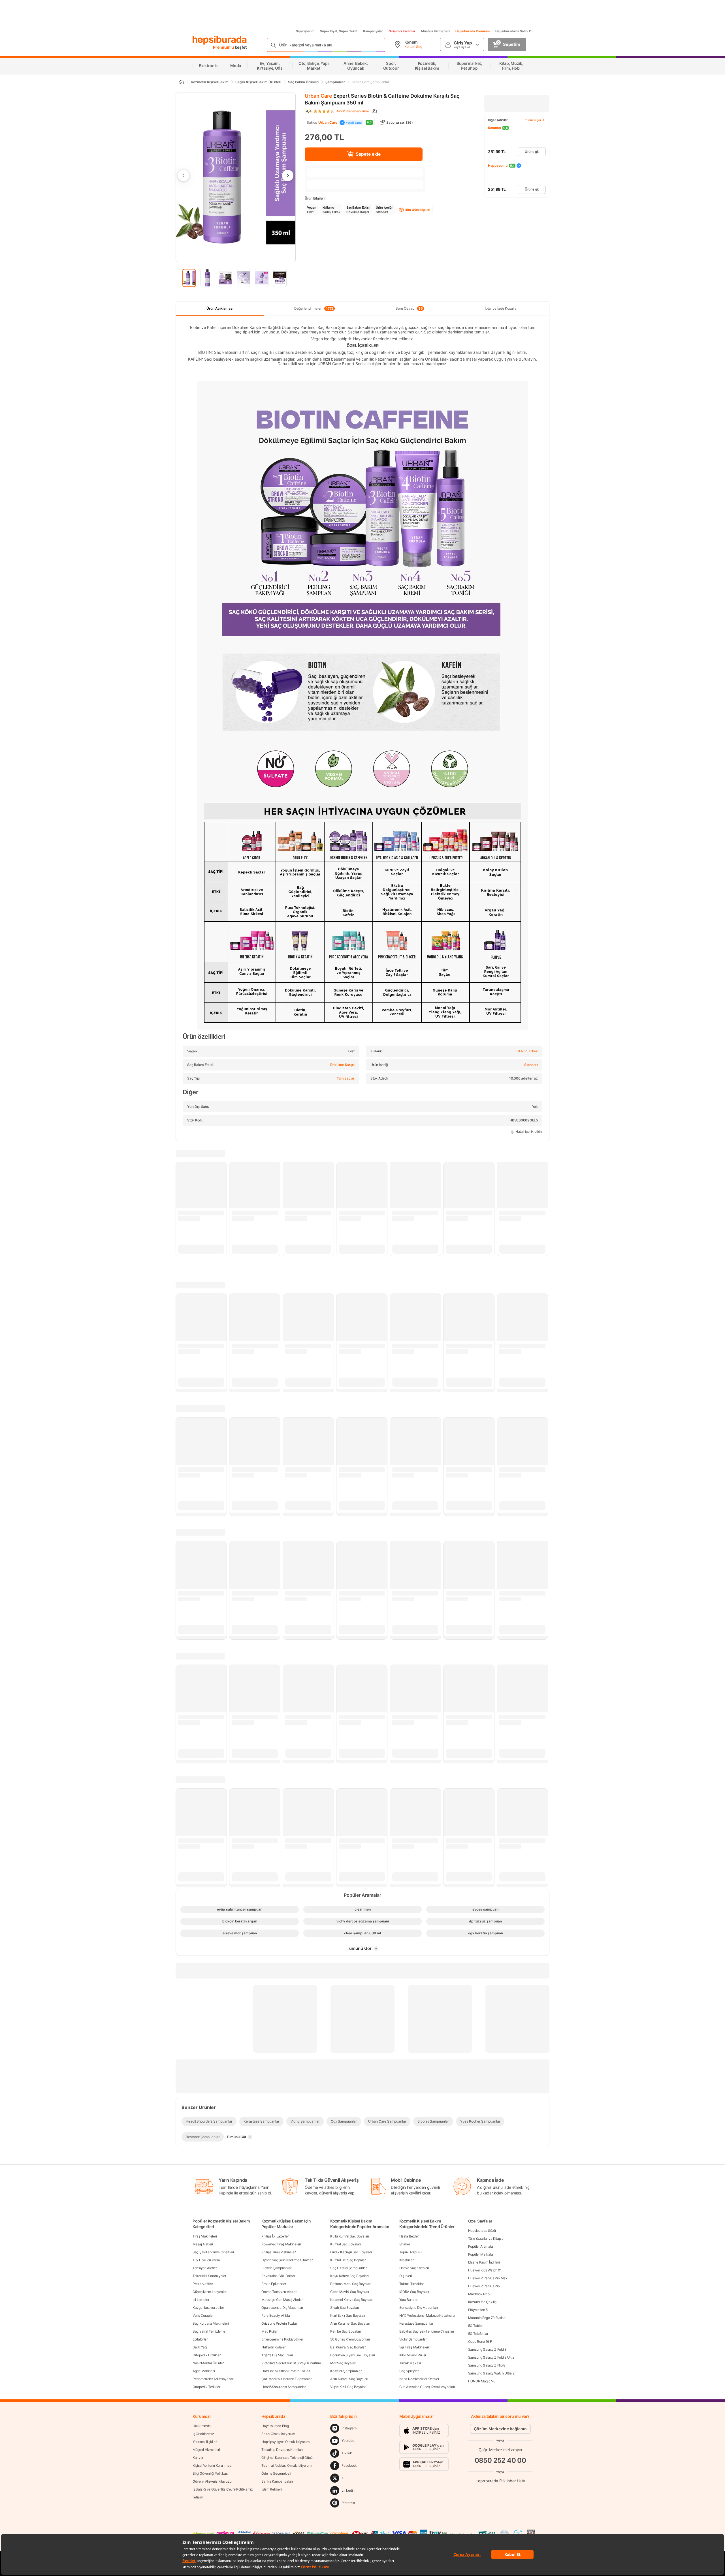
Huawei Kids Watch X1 (485, 2270)
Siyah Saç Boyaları (345, 2308)
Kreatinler (407, 2260)
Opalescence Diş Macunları (282, 2308)
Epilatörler (200, 2339)
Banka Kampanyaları (277, 2481)
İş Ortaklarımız (203, 2434)
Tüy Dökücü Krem (206, 2260)
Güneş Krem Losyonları (210, 2292)
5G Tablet (475, 2326)
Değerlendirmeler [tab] (314, 309)
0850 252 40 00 (500, 2460)
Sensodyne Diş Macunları (419, 2308)
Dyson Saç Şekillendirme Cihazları (287, 2260)
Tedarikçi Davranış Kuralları (282, 2450)
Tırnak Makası (410, 2363)
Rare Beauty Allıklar (276, 2315)
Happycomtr (498, 165)
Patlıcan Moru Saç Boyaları (351, 2284)
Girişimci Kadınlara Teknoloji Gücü (287, 2458)
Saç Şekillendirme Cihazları (213, 2252)
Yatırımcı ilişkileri (205, 2442)
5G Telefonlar (478, 2334)
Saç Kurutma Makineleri (211, 2323)
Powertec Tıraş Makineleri (281, 2244)
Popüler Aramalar (481, 2246)
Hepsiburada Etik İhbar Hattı (500, 2481)
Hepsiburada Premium (473, 31)
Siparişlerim (305, 31)
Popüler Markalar (481, 2254)
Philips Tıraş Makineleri (279, 2252)
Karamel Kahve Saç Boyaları (352, 2300)
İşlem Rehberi (271, 2489)
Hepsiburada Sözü (482, 2231)
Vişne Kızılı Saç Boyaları (348, 2387)
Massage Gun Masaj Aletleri (282, 2300)
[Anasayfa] (181, 82)
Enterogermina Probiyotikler (282, 2339)
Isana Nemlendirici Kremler (419, 2379)
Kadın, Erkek (528, 1051)
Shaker (405, 2244)
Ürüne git (532, 152)
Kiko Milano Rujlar (413, 2355)
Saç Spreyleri (409, 2371)
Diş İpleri (406, 2276)
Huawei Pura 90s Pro (484, 2286)
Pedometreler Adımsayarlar (213, 2379)
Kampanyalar (373, 31)
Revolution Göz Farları (278, 2276)
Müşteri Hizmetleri (435, 31)
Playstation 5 (478, 2310)
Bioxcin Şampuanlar (276, 2268)
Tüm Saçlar (346, 1078)
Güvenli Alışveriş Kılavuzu (212, 2481)
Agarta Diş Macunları (277, 2355)
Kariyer (198, 2458)
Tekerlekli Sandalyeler (209, 2276)
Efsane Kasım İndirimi (484, 2262)
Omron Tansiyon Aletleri (279, 2292)
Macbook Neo (479, 2294)
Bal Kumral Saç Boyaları (348, 2347)
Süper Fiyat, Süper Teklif (339, 31)
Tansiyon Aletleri (205, 2268)
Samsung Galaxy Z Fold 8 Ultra (491, 2357)
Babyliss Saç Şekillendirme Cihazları (427, 2331)
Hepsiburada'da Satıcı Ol (514, 31)
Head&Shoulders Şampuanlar (284, 2387)
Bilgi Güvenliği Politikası (210, 2473)
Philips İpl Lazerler (275, 2236)
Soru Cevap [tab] (409, 309)
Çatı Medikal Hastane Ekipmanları (287, 2379)
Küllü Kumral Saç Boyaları (350, 2236)
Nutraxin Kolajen (274, 2347)
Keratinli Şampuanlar (346, 2371)
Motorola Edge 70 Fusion (487, 2318)
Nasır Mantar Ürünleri (209, 2363)
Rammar (495, 128)
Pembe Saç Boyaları (346, 2331)
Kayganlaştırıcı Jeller (208, 2308)
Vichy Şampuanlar (413, 2339)
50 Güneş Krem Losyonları (350, 2339)
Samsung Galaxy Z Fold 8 (487, 2349)
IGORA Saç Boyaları (414, 2292)
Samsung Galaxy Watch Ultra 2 (491, 2373)
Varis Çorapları (203, 2315)
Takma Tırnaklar (412, 2284)
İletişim (198, 2497)
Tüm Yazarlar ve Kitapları (487, 2238)
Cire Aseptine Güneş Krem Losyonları (427, 2387)
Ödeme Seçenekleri (276, 2473)
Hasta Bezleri (409, 2236)
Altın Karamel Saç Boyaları (350, 2323)
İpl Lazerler (201, 2300)
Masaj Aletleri (203, 2244)
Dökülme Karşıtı (342, 1065)
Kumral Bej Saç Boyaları (348, 2260)
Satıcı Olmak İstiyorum (278, 2434)
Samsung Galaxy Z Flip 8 (487, 2365)
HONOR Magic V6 (482, 2381)
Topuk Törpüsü (411, 2252)
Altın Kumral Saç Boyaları (349, 2379)
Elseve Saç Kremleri (414, 2268)
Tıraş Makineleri (205, 2236)
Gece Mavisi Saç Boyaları (350, 2292)
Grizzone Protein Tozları (280, 2323)
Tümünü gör (533, 120)
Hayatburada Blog (275, 2426)
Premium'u (224, 47)
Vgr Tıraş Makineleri (414, 2347)
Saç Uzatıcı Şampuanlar (348, 2268)
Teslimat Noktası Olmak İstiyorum (286, 2465)
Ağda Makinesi (204, 2371)
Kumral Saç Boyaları (345, 2244)
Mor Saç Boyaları (343, 2363)
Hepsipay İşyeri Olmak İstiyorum (285, 2442)
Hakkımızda (202, 2426)
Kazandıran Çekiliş (482, 2302)
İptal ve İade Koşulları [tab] (502, 308)
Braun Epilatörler (274, 2284)
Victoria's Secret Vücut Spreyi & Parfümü (292, 2363)
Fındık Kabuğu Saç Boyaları (351, 2252)
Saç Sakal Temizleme (209, 2331)
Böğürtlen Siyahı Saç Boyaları (352, 2355)
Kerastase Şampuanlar (416, 2323)
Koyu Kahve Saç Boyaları (349, 2276)
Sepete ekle (368, 154)
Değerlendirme (353, 111)
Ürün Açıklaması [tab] (220, 308)
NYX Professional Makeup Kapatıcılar (427, 2315)
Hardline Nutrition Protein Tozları (286, 2371)
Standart (531, 1065)
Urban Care (318, 96)
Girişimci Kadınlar (402, 31)
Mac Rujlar (269, 2331)
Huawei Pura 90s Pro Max (488, 2278)
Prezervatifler (203, 2284)
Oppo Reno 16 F (480, 2341)
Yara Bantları (409, 2300)
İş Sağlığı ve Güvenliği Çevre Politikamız (223, 2489)
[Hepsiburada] (220, 40)
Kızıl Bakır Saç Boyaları (348, 2315)
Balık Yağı (200, 2347)
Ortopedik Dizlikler (206, 2355)
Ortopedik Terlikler (206, 2387)
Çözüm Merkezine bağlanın (500, 2429)
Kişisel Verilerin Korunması (212, 2465)
